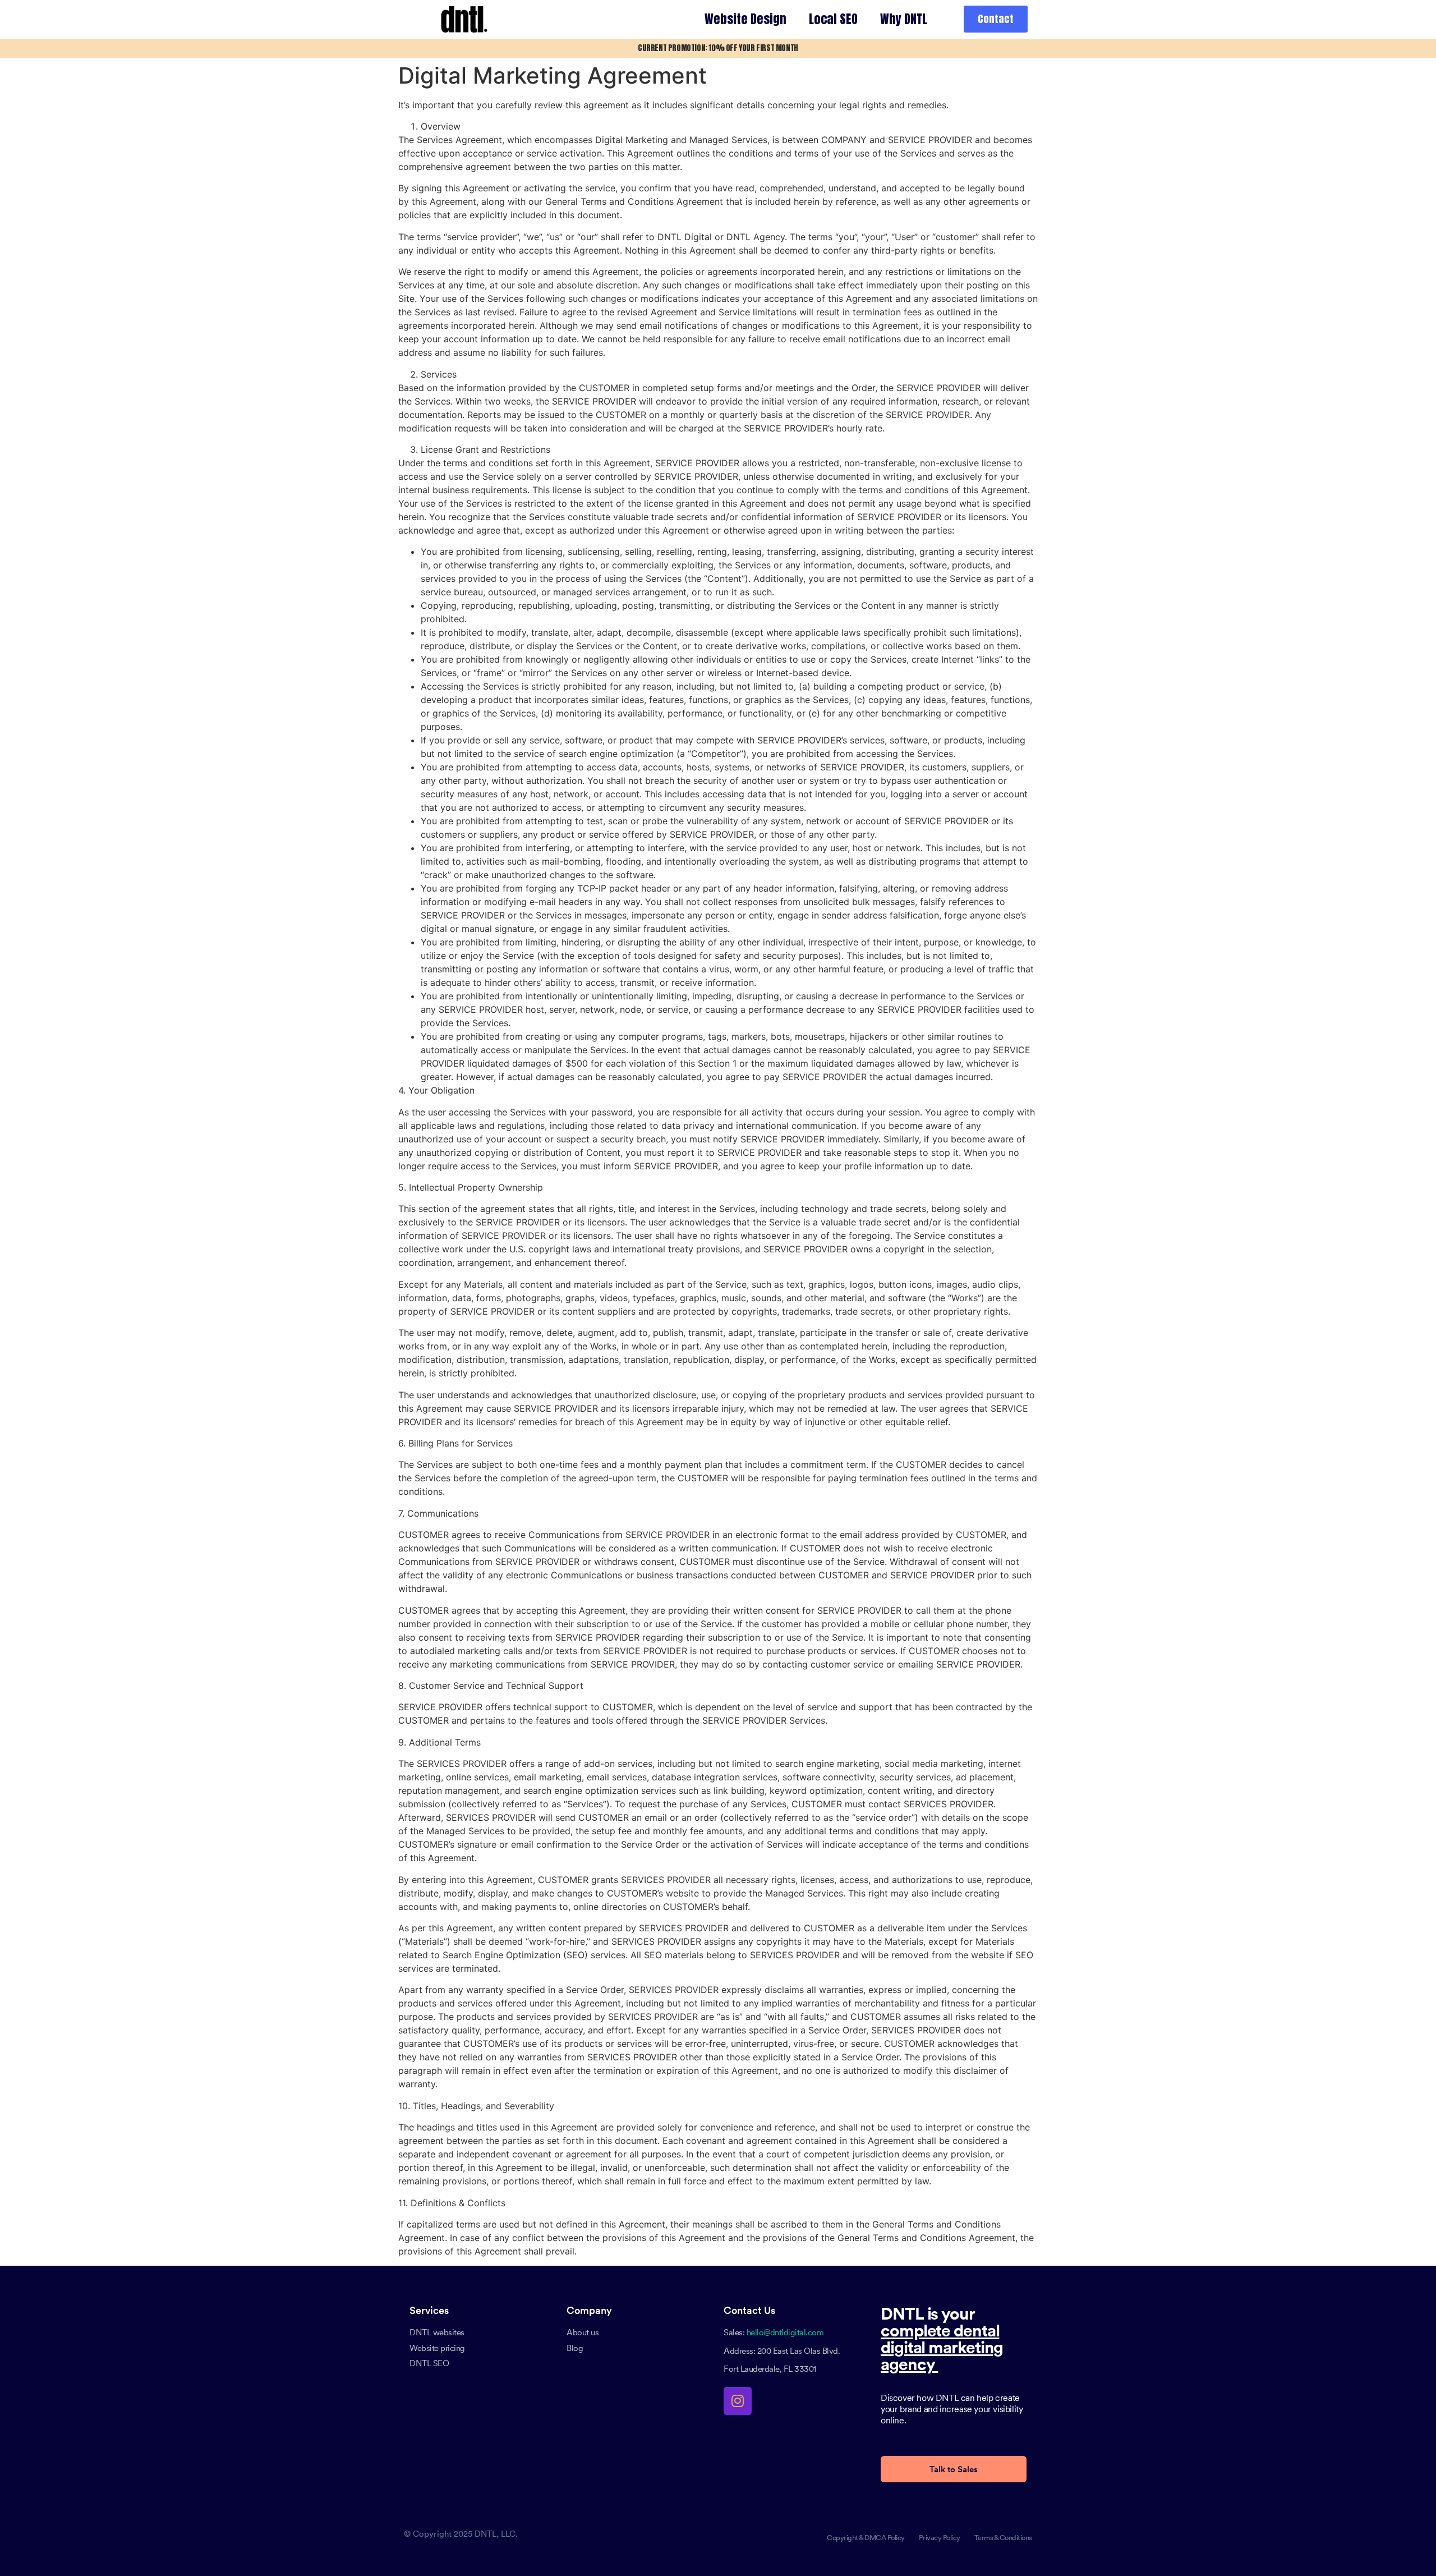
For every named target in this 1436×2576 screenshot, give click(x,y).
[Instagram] (738, 2401)
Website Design (745, 19)
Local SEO (833, 19)
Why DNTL (904, 19)
